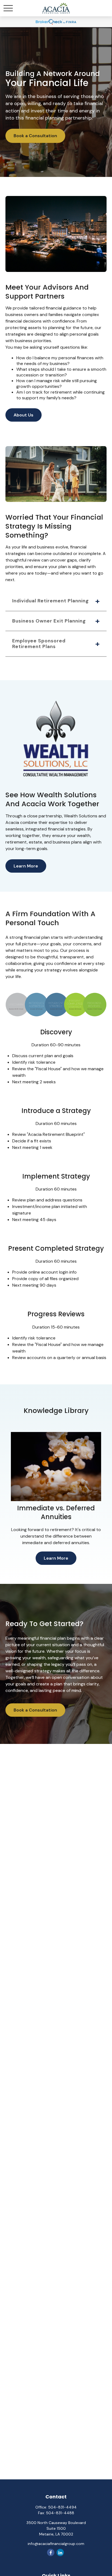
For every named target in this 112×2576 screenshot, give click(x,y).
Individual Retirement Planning (51, 601)
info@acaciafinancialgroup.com (56, 2544)
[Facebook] (51, 2552)
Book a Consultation (35, 136)
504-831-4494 (62, 2507)
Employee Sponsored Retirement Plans (39, 644)
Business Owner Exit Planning (49, 621)
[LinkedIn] (60, 2552)
